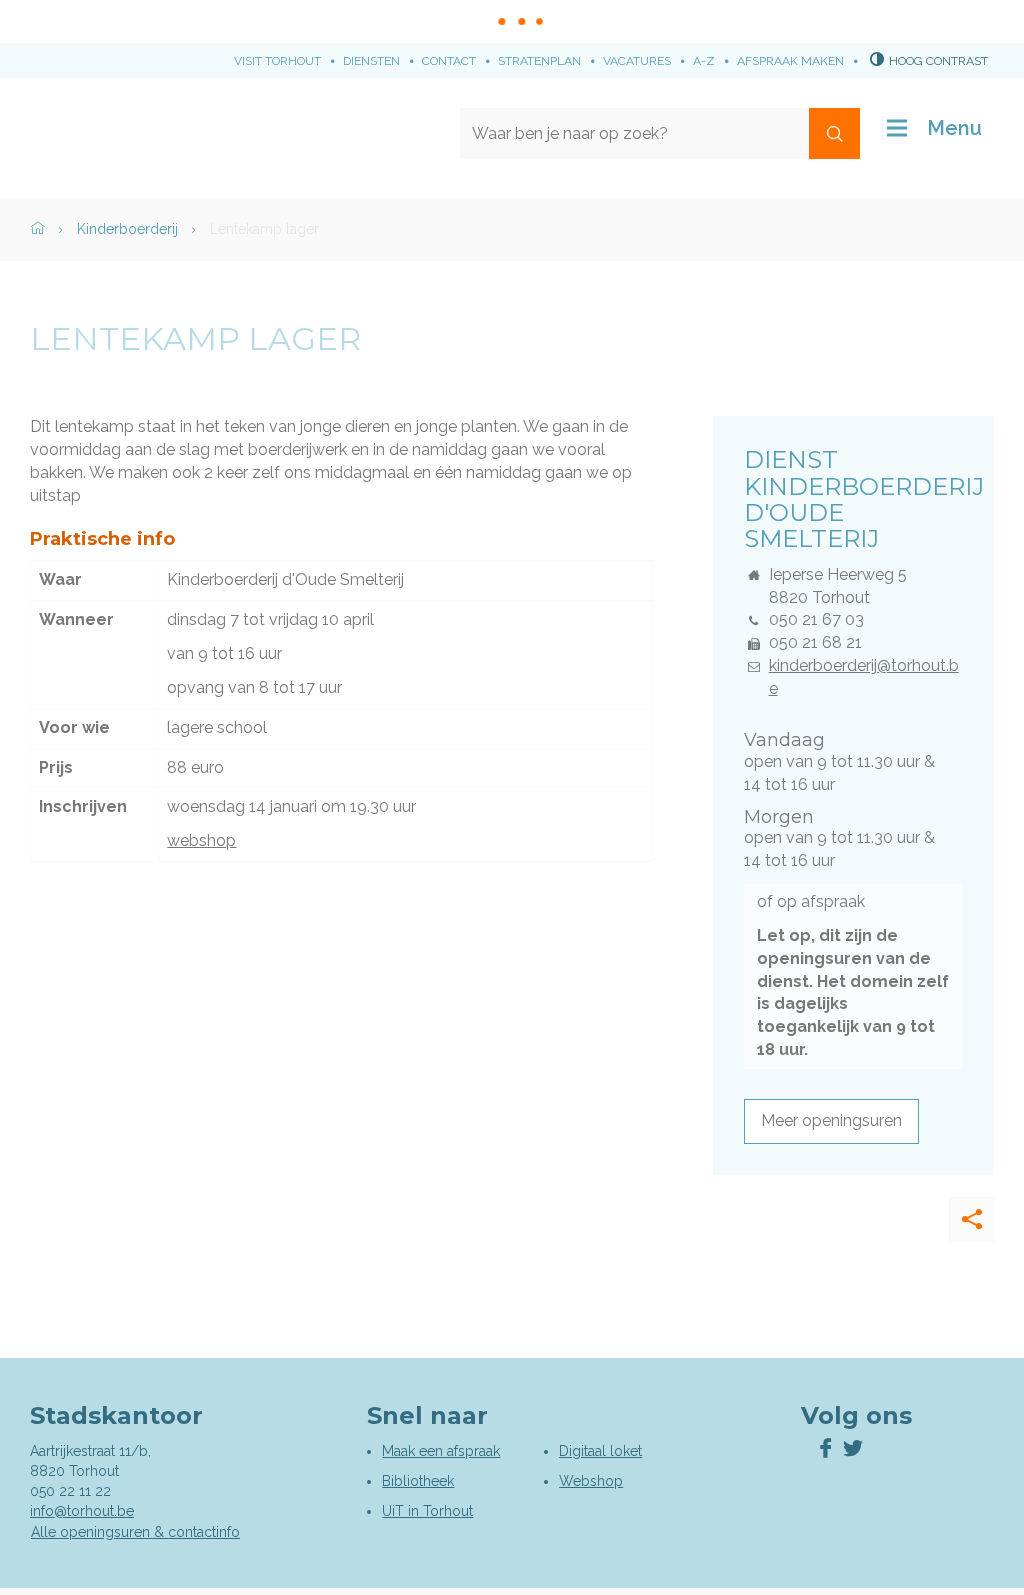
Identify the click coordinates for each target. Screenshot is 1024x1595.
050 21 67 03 (816, 619)
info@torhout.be (82, 1511)
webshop (201, 840)
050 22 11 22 (70, 1491)
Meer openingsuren (831, 1120)
